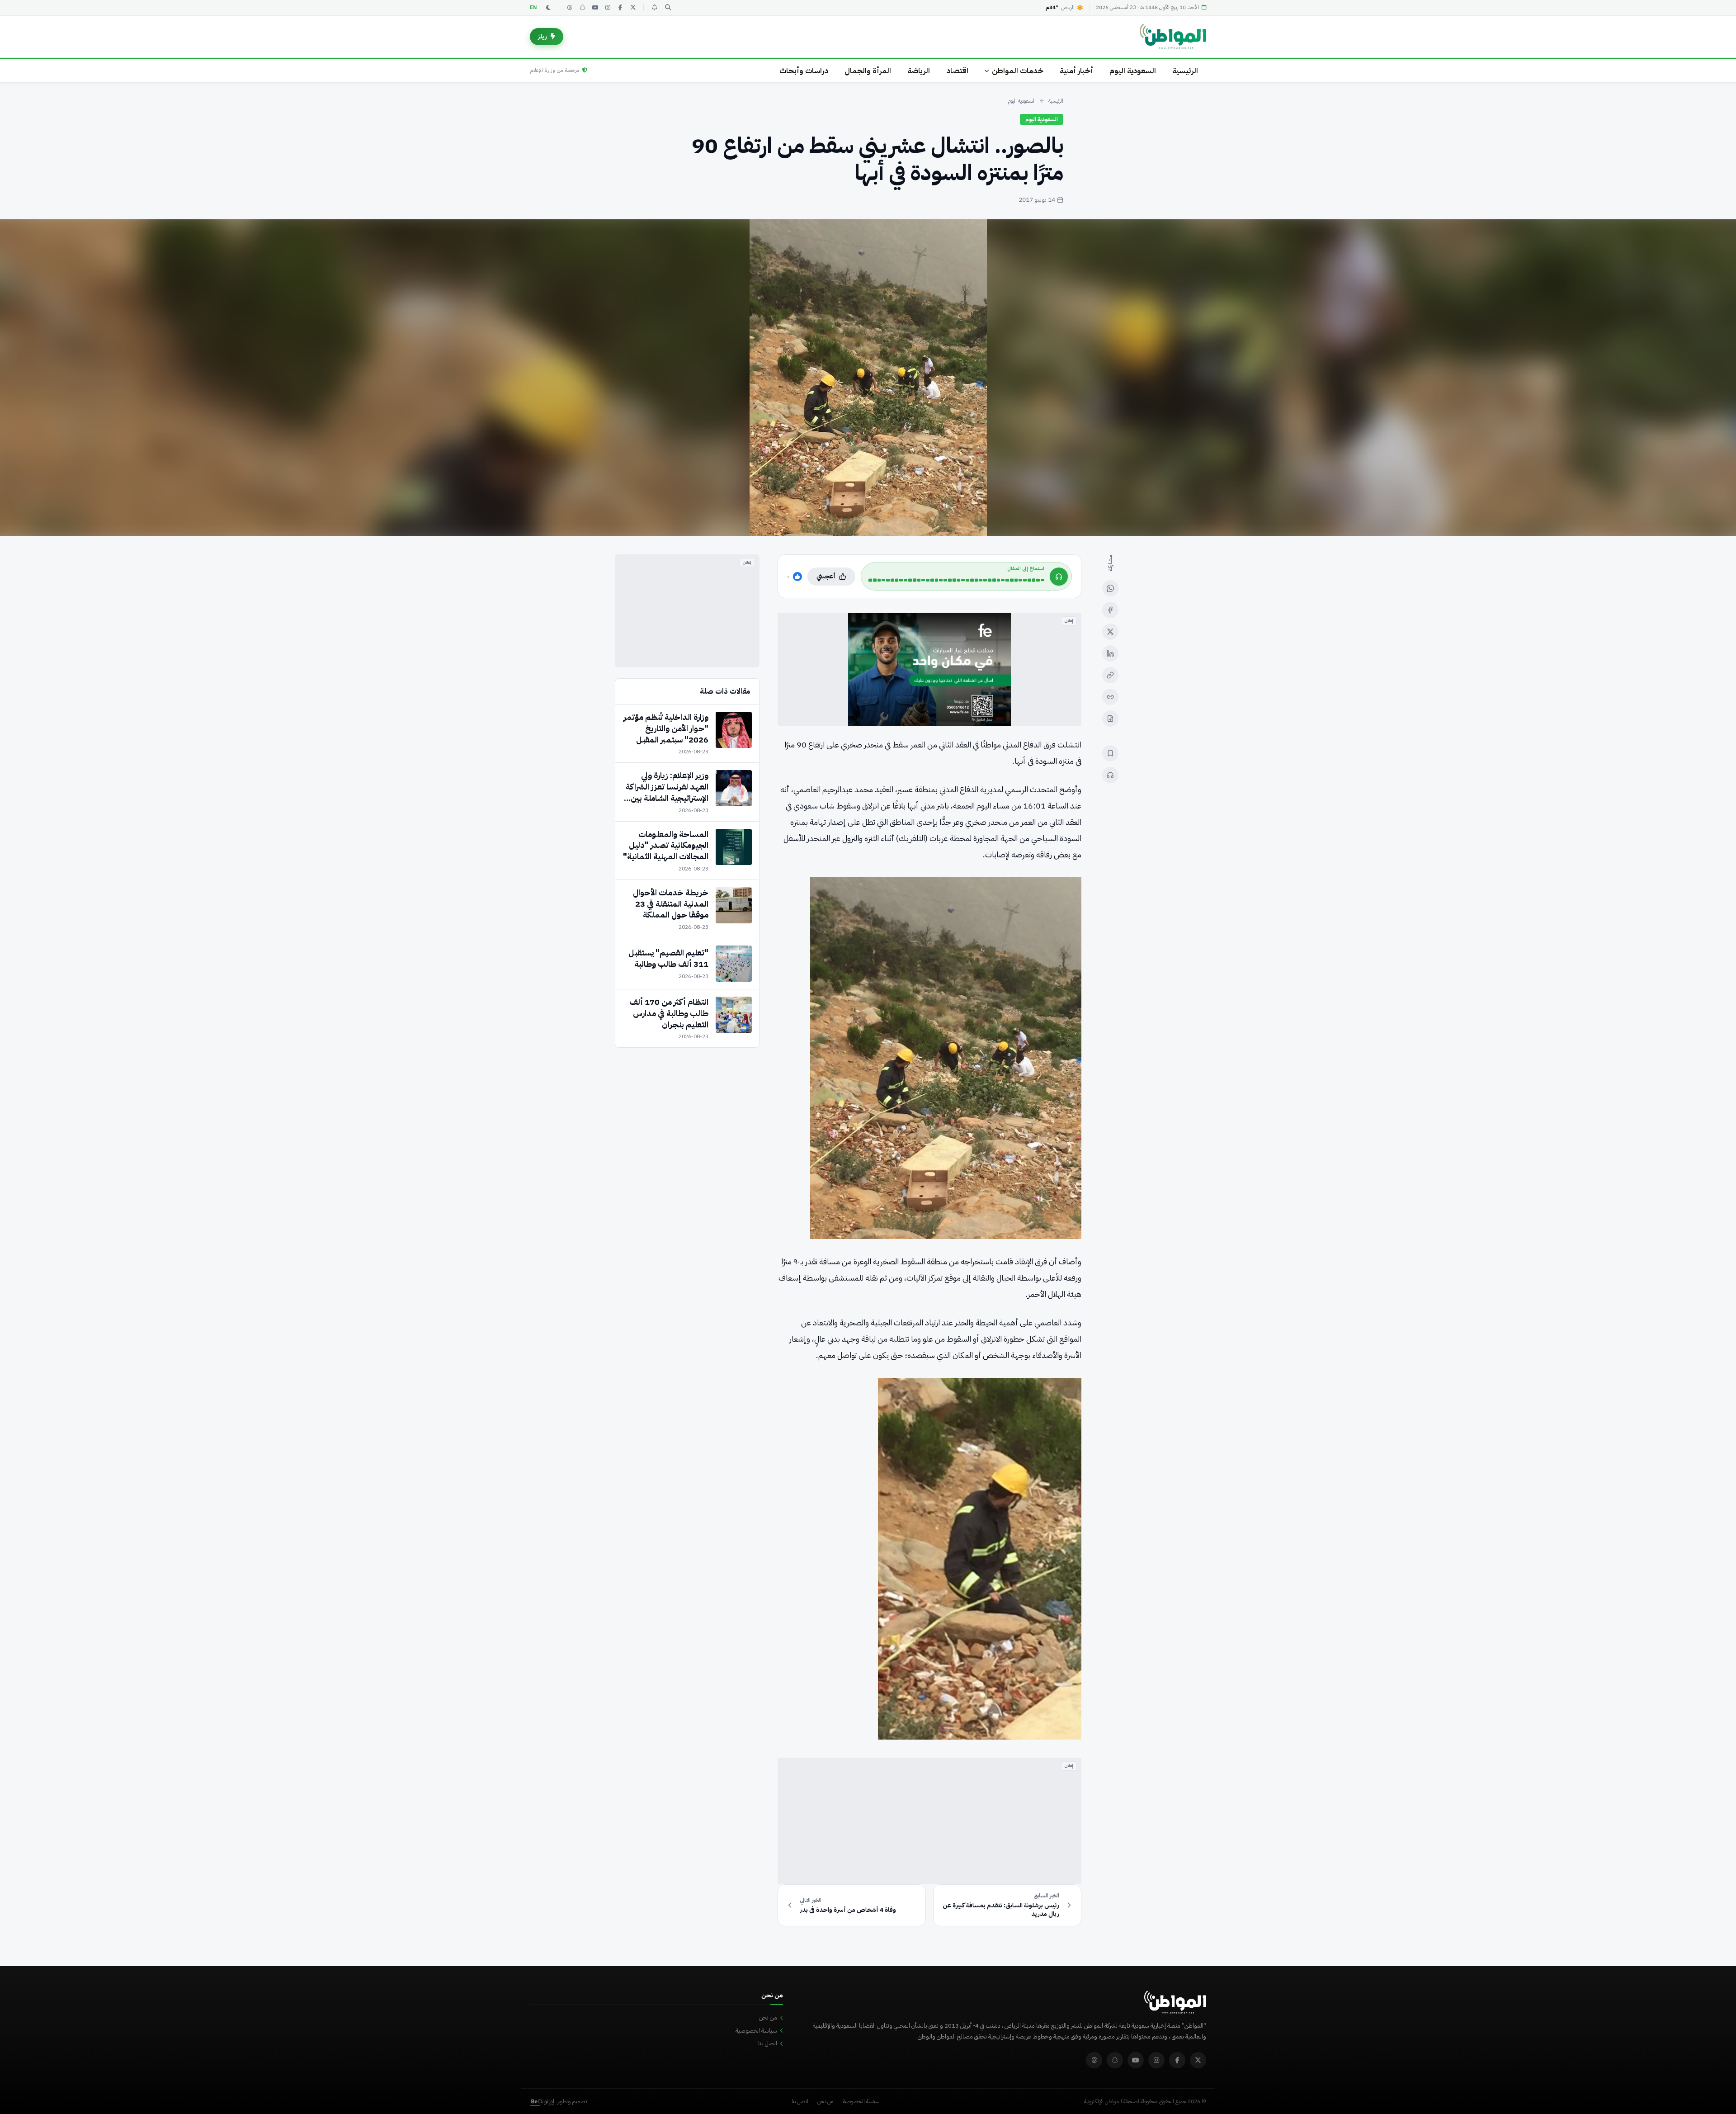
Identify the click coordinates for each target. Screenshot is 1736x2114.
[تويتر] (633, 8)
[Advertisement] (929, 1821)
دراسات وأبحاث (804, 71)
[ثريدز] (570, 8)
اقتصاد (957, 71)
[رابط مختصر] (1110, 697)
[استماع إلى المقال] (1110, 775)
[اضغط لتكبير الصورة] (868, 378)
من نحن (768, 2017)
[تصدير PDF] (1110, 719)
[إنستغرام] (608, 8)
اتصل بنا (768, 2043)
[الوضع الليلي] (548, 8)
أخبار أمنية (1076, 71)
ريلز (542, 36)
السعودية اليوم (1133, 71)
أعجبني (826, 576)
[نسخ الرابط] (1110, 675)
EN (533, 7)
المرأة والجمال (868, 71)
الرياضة (919, 71)
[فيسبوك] (620, 8)
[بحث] (668, 8)
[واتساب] (1110, 588)
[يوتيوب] (595, 8)
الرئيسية (1185, 71)
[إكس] (1110, 632)
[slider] (956, 580)
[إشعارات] (654, 8)
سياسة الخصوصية (756, 2031)
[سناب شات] (582, 8)
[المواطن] (1173, 37)
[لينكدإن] (1110, 653)
